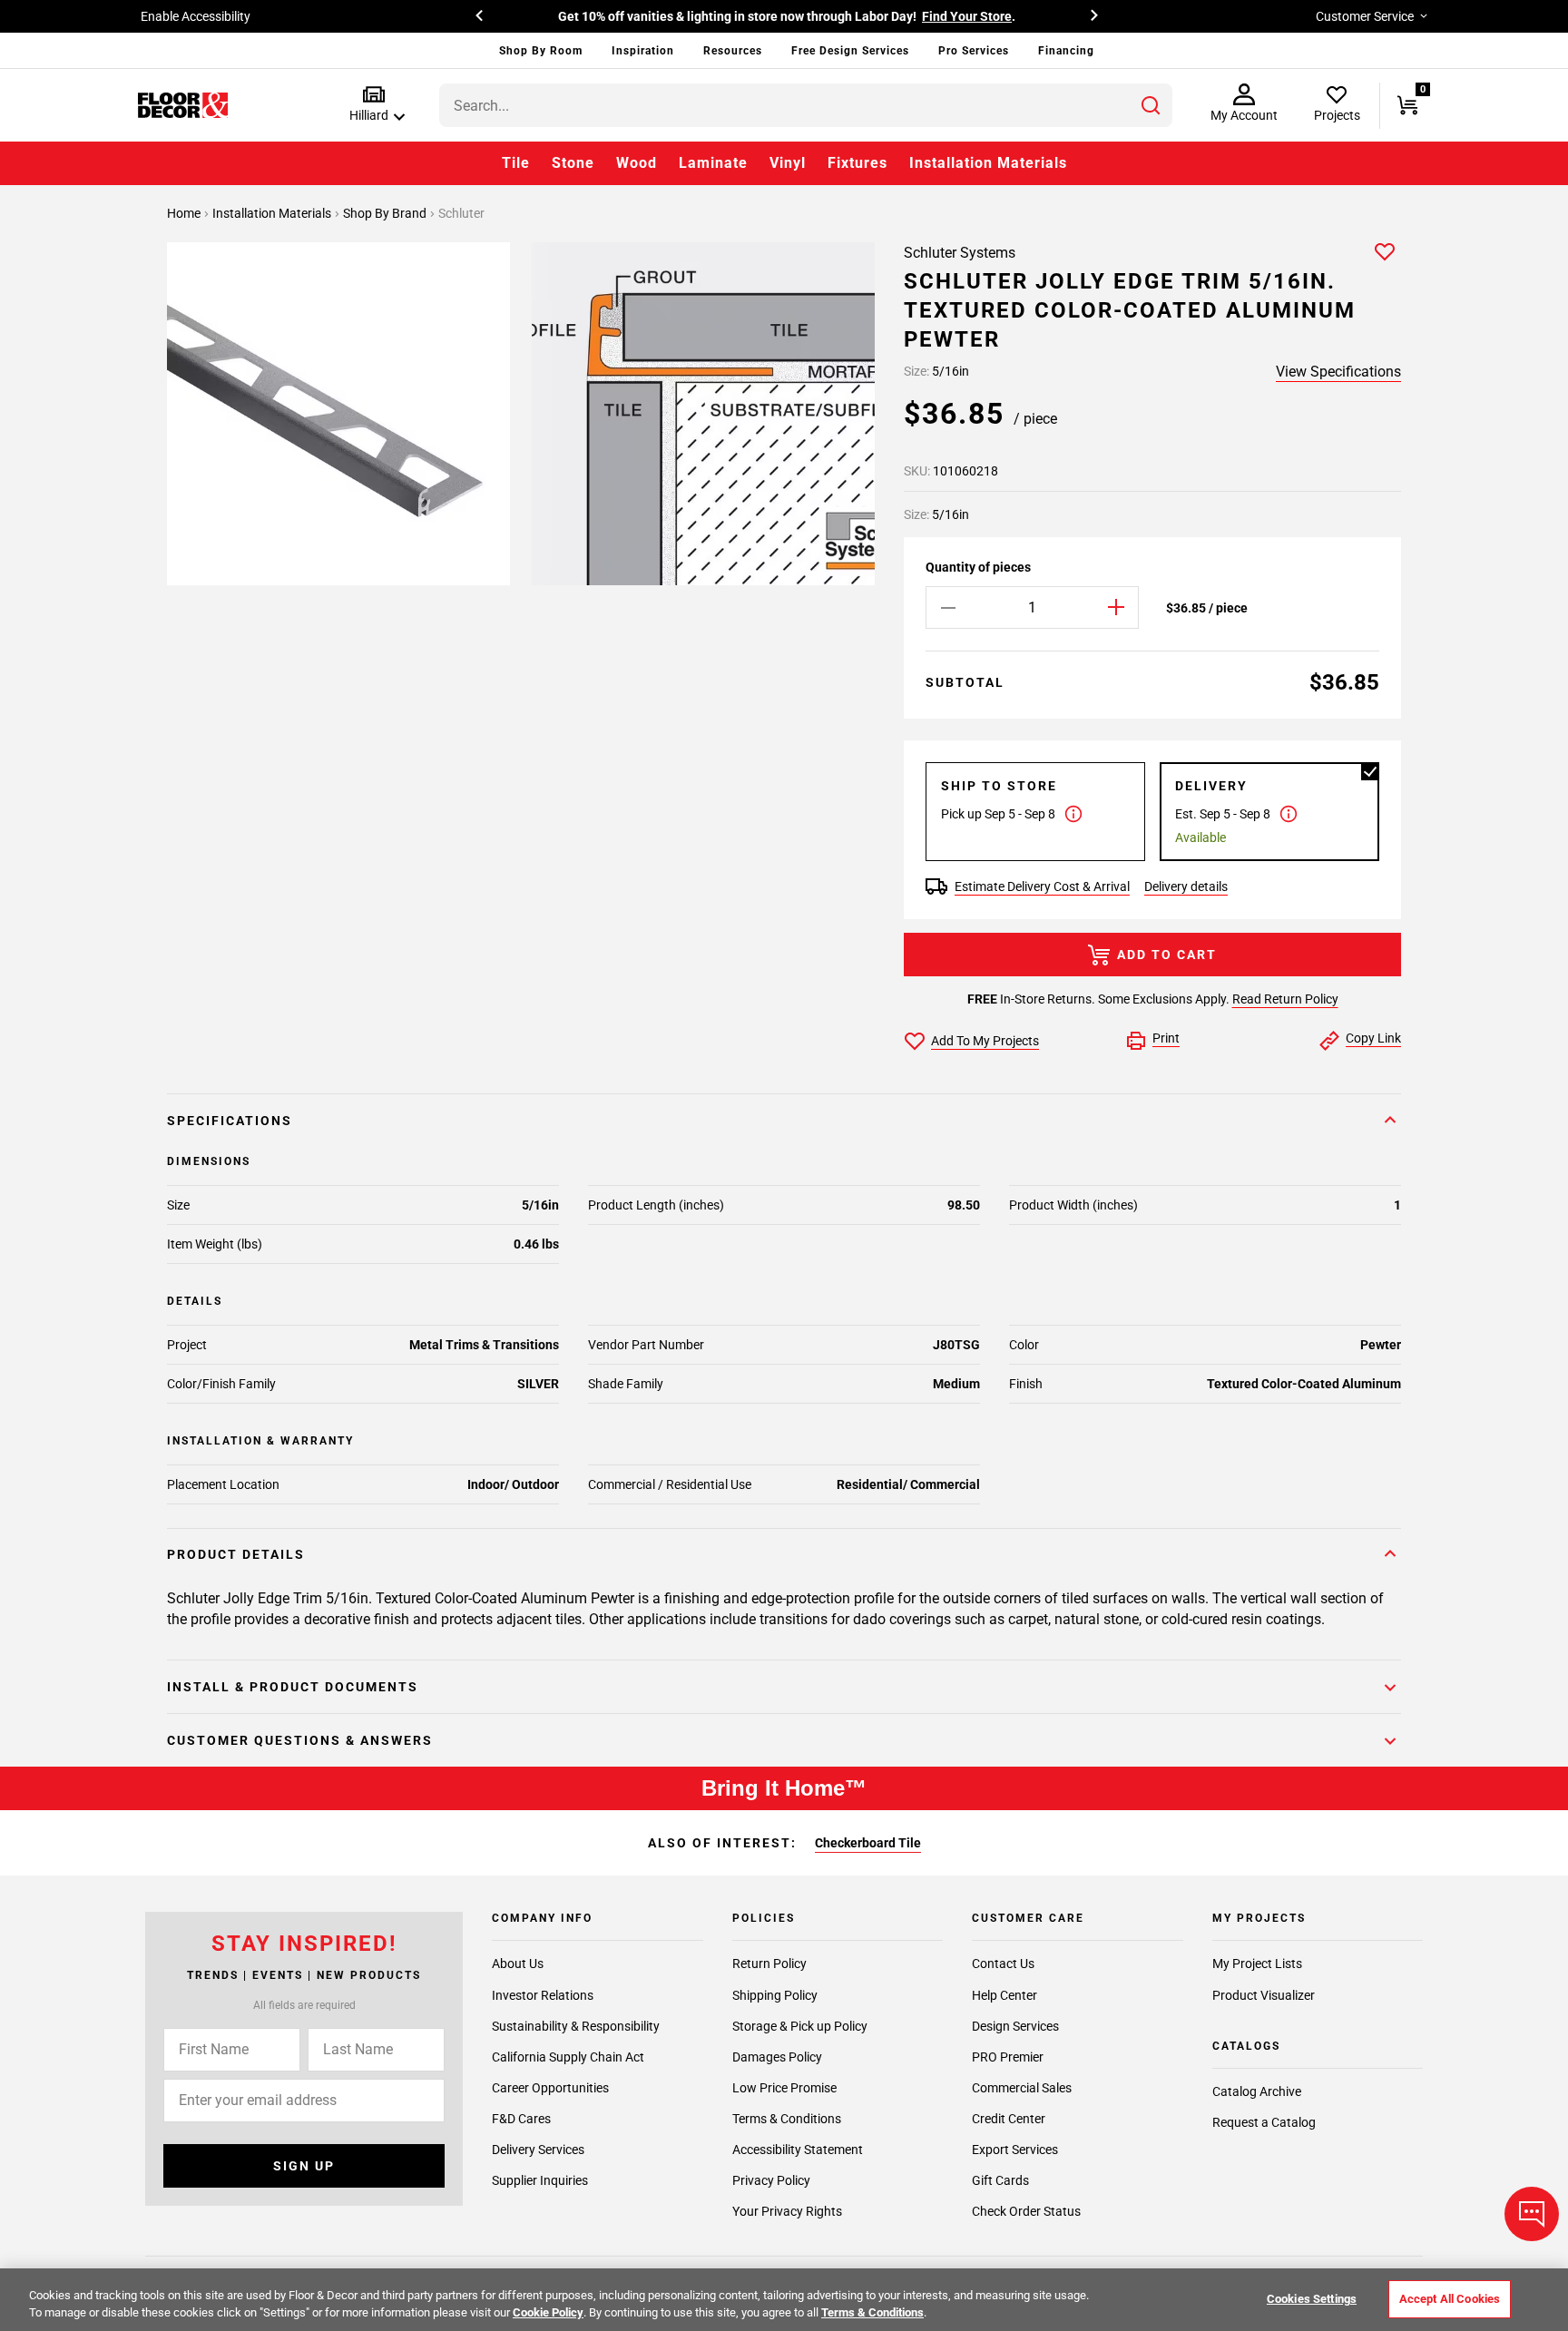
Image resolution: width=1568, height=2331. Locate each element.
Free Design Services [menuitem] (850, 51)
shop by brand (386, 213)
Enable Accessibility (196, 16)
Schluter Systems (960, 253)
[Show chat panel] (1532, 2214)
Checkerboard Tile (868, 1843)
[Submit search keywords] (1151, 105)
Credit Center (1009, 2119)
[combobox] (806, 105)
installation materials (273, 213)
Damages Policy (777, 2057)
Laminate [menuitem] (713, 163)
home (185, 213)
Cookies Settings (1312, 2299)
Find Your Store (967, 16)
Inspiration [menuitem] (643, 51)
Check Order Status (1026, 2211)
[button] (373, 105)
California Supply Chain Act (568, 2057)
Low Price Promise (784, 2088)
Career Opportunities (550, 2088)
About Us (518, 1964)
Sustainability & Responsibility (576, 2026)
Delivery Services (538, 2150)
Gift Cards (1000, 2180)
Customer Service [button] (1365, 16)
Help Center (1004, 1995)
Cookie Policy (548, 2312)
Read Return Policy (1285, 999)
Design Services (1015, 2026)
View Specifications (1338, 372)
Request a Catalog (1264, 2122)
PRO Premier (1008, 2057)
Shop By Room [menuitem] (541, 51)
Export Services (1015, 2150)
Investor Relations (543, 1995)
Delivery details (1186, 886)
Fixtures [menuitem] (857, 163)
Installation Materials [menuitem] (988, 163)
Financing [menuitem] (1066, 51)
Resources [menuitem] (733, 51)
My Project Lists (1257, 1964)
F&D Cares (521, 2119)
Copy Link (1373, 1038)
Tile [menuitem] (516, 163)
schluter (461, 213)
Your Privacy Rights (787, 2211)
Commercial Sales (1022, 2088)
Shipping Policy (775, 1995)
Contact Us (1003, 1964)
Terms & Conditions (787, 2119)
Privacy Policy (771, 2180)
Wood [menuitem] (637, 163)
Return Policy (769, 1964)
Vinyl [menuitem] (788, 163)
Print (1166, 1038)
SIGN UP (304, 2166)
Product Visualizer (1264, 1995)
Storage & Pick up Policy (800, 2026)
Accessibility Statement (798, 2150)
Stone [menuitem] (573, 163)
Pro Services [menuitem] (974, 51)
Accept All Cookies (1450, 2299)
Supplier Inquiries (540, 2180)
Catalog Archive (1257, 2091)
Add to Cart (1167, 955)
